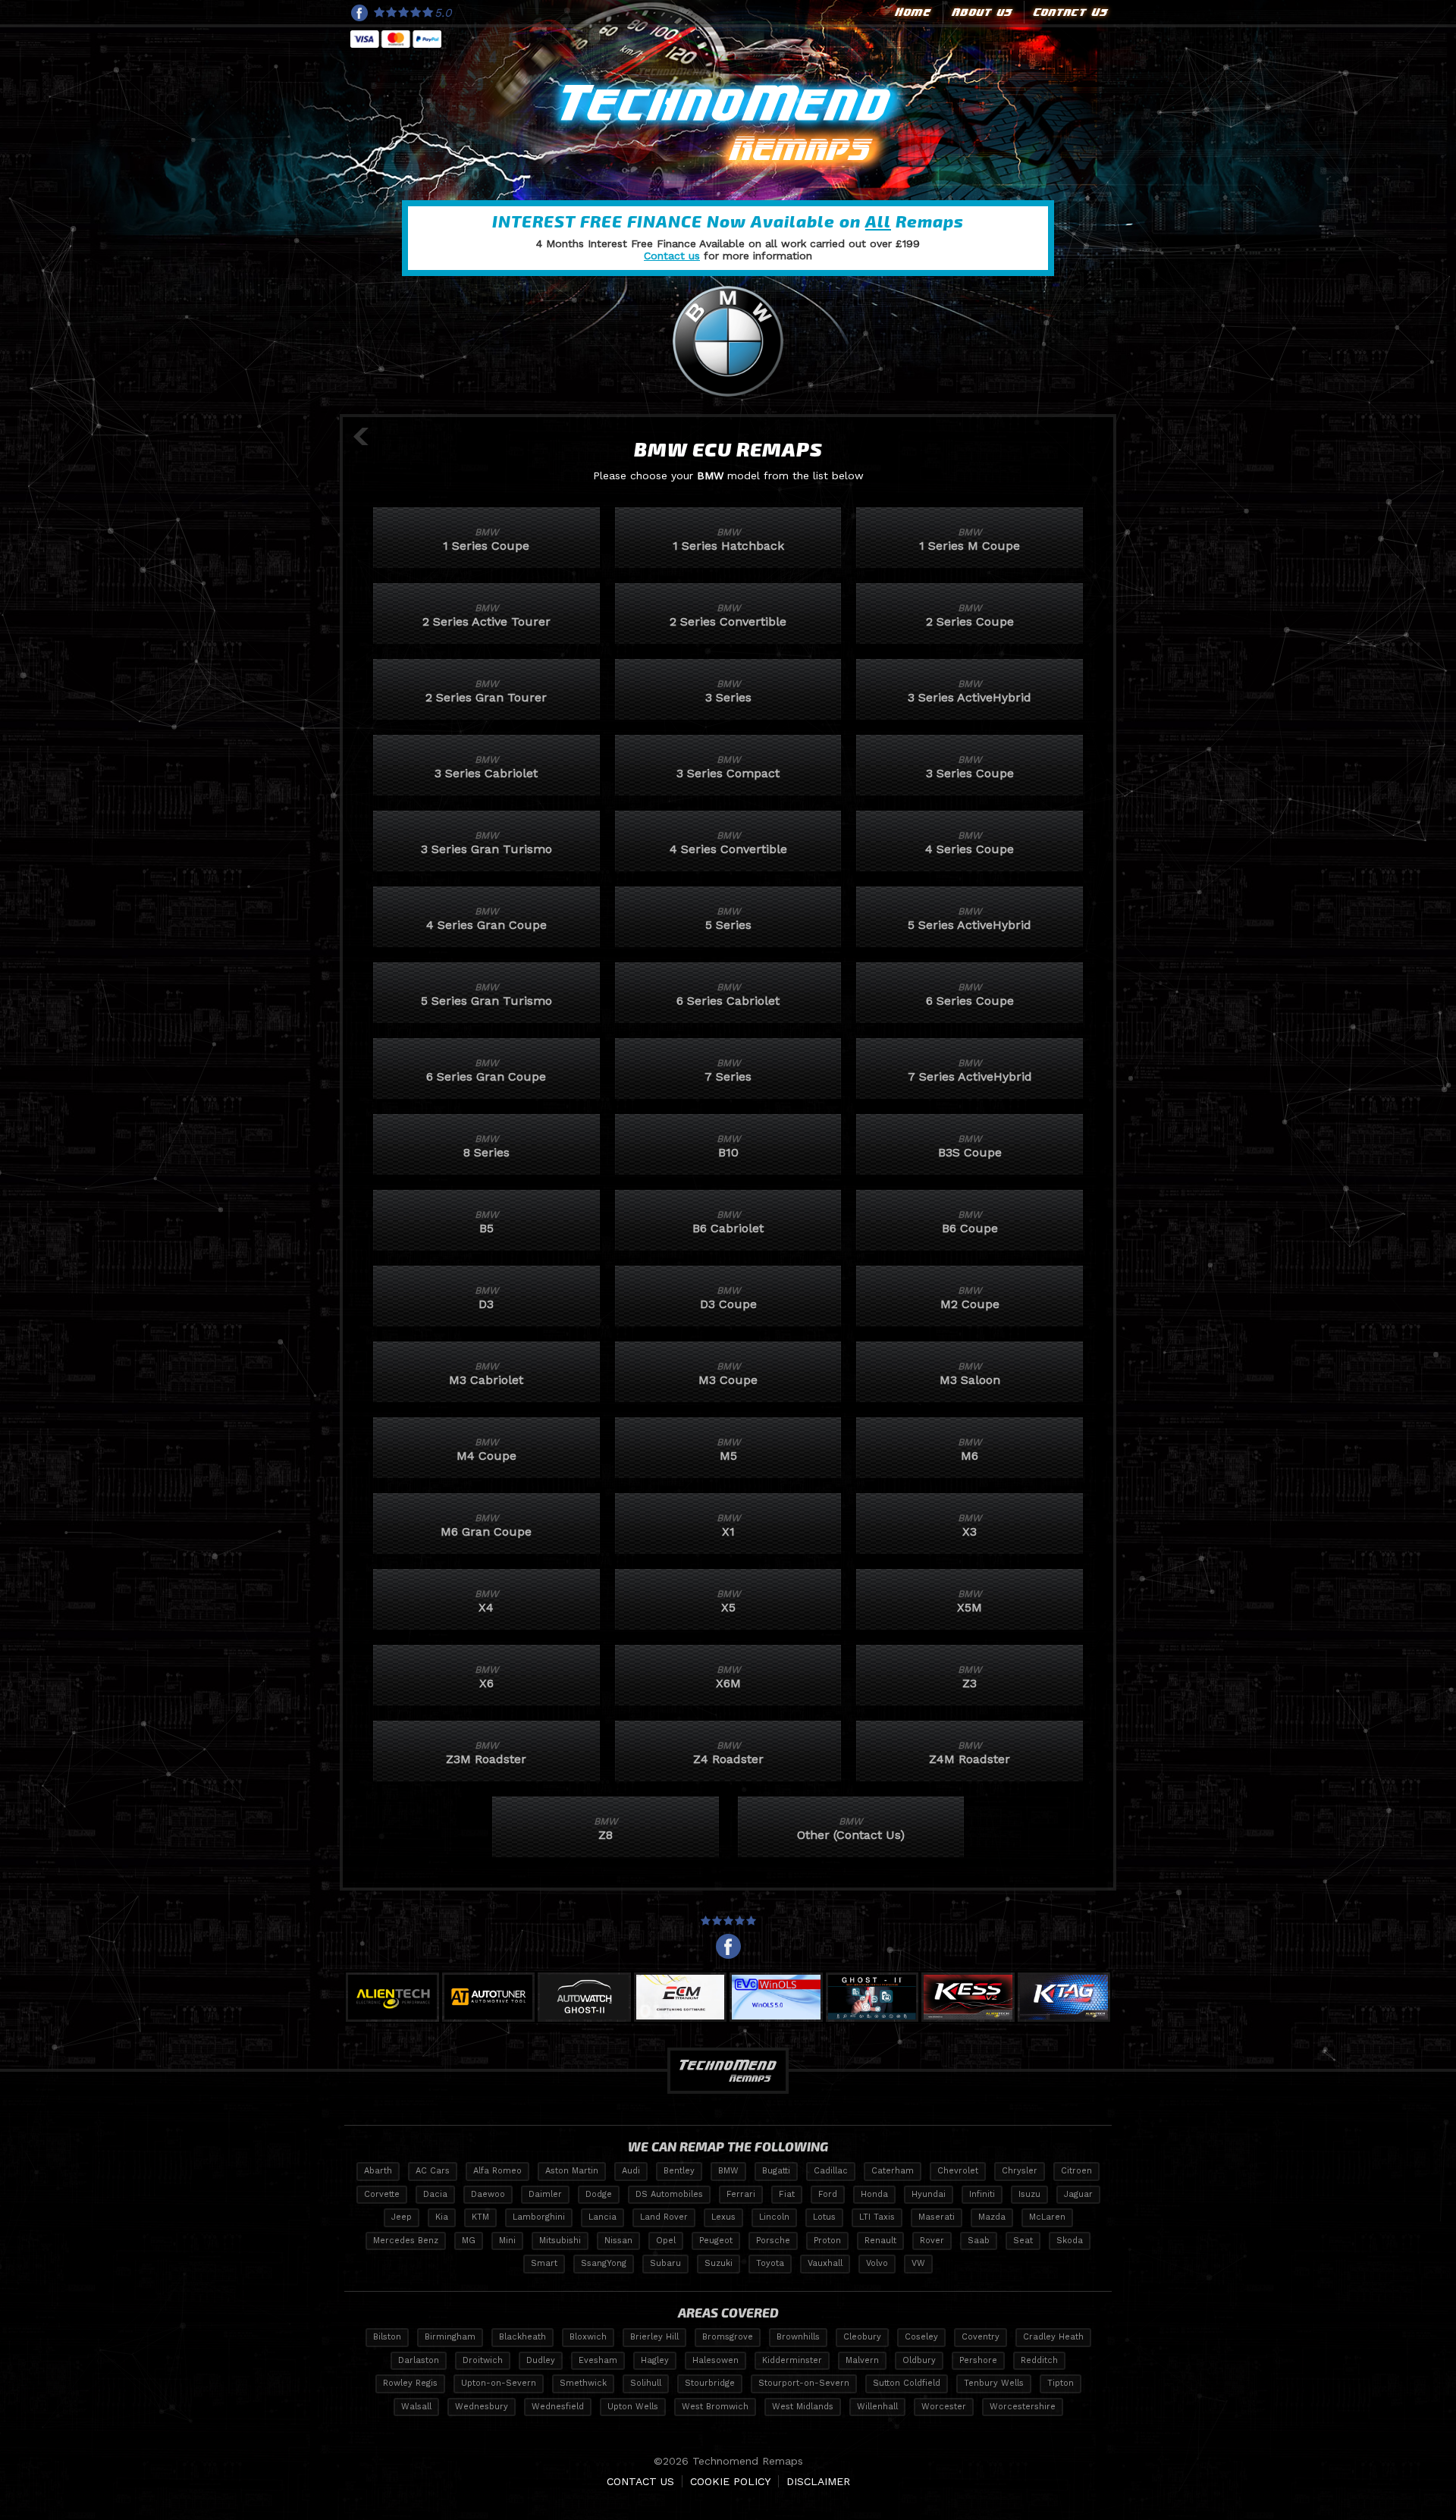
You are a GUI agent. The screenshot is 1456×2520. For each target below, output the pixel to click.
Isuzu (1029, 2194)
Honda (874, 2194)
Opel (666, 2241)
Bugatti (776, 2171)
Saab (979, 2241)
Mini (507, 2241)
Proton (827, 2241)
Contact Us (1069, 12)
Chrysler (1020, 2171)
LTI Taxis (877, 2217)
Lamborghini (539, 2217)
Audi (631, 2171)
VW (918, 2263)
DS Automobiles (669, 2194)
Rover (932, 2241)
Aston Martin (572, 2171)
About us (981, 12)
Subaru (665, 2263)
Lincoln (774, 2217)
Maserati (937, 2217)
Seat (1023, 2241)
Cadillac (831, 2171)
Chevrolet (958, 2171)
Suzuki (719, 2263)
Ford (828, 2194)
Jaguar (1078, 2194)
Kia (442, 2217)
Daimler (545, 2194)
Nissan (618, 2241)
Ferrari (741, 2194)
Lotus (824, 2217)
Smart (544, 2263)
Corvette (382, 2194)
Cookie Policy (730, 2481)
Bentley (679, 2171)
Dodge (599, 2194)
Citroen (1076, 2171)
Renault (880, 2241)
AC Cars (433, 2171)
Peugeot (716, 2241)
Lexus (723, 2217)
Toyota (770, 2263)
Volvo (877, 2263)
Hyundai (929, 2194)
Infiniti (982, 2194)
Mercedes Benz (406, 2241)
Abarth (378, 2171)
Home (912, 12)
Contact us (672, 256)
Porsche (773, 2241)
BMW (728, 2171)
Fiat (787, 2194)
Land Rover (664, 2217)
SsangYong (604, 2263)
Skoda (1070, 2241)
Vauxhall (825, 2263)
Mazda (992, 2217)
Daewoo (488, 2194)
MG (469, 2241)
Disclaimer (818, 2481)
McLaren (1047, 2217)
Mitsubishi (560, 2241)
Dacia (435, 2194)
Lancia (602, 2217)
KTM (480, 2217)
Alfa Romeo (497, 2171)
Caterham (893, 2171)
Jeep (402, 2217)
